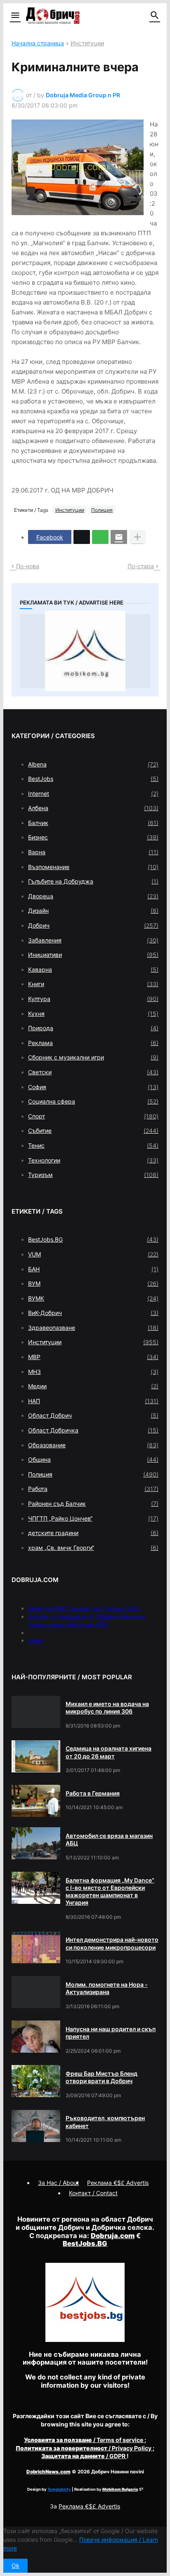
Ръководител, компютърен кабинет (105, 2122)
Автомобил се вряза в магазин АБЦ (109, 1839)
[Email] (119, 537)
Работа (93, 1489)
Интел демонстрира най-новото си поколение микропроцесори (112, 1943)
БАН (93, 1269)
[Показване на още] (137, 537)
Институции (87, 43)
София (93, 1087)
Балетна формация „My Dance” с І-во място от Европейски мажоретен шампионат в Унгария (110, 1892)
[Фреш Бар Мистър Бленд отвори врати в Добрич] (36, 2081)
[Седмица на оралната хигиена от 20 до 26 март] (36, 1756)
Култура (93, 999)
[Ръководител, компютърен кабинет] (36, 2126)
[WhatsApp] (100, 537)
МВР (93, 1357)
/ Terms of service (84, 2440)
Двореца (93, 896)
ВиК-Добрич (93, 1313)
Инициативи (93, 955)
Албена (93, 808)
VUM (93, 1254)
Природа (93, 1028)
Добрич (93, 925)
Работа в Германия (93, 1793)
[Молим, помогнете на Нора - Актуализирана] (36, 1992)
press (35, 1640)
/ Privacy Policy (84, 2448)
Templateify (59, 2489)
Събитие (93, 1131)
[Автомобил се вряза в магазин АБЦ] (36, 1843)
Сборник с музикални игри (93, 1057)
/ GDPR (84, 2456)
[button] (15, 16)
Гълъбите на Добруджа (93, 881)
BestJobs (93, 779)
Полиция (102, 510)
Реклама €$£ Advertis (89, 2506)
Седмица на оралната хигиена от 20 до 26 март (109, 1752)
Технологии (93, 1160)
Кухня (93, 1014)
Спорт (93, 1116)
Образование (93, 1445)
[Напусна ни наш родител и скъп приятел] (36, 2037)
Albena (93, 764)
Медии (93, 1386)
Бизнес (93, 837)
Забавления (93, 940)
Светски (93, 1072)
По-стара (141, 566)
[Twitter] (82, 537)
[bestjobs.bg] (85, 2340)
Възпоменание (93, 867)
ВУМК (93, 1298)
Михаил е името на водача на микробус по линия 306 (107, 1708)
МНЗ (93, 1372)
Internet (93, 793)
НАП (93, 1401)
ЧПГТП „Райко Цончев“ (93, 1518)
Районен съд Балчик (93, 1504)
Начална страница (38, 43)
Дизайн (93, 911)
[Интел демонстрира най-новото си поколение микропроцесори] (36, 1948)
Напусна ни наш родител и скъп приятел (111, 2033)
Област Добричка (93, 1430)
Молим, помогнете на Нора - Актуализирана (107, 1988)
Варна (93, 852)
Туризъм (93, 1175)
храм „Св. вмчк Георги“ (93, 1548)
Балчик (93, 823)
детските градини (93, 1533)
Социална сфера (93, 1101)
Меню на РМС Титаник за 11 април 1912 (84, 1608)
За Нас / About (58, 2183)
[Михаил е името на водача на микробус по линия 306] (36, 1712)
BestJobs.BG (93, 1239)
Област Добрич (93, 1415)
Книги (93, 984)
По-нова (28, 566)
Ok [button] (15, 2565)
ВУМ (93, 1283)
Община (93, 1459)
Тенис (93, 1145)
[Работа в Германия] (36, 1801)
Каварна (93, 969)
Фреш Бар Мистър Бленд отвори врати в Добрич (102, 2077)
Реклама (93, 1043)
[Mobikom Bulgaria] (85, 651)
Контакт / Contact (93, 2193)
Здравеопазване (93, 1328)
